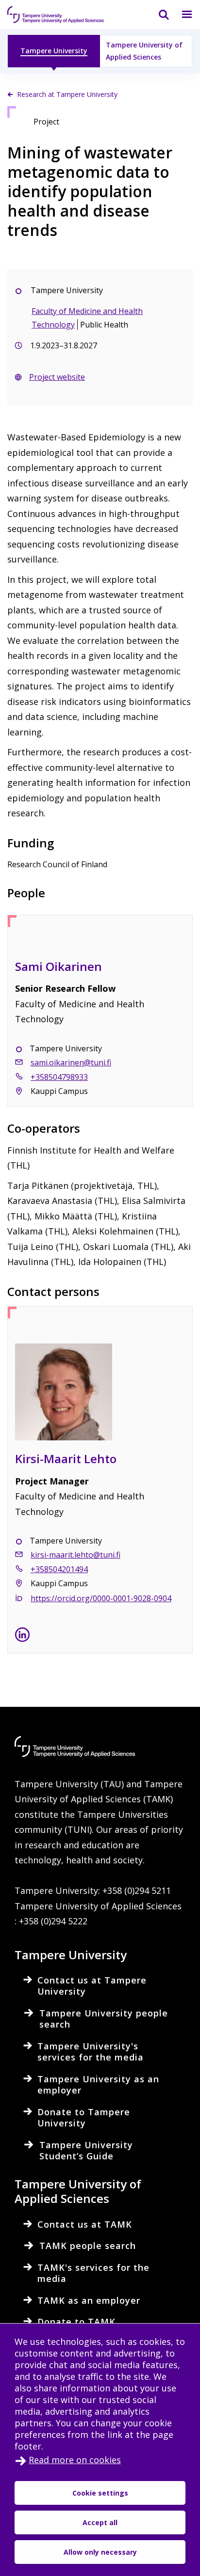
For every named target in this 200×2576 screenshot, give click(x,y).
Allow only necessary (100, 2552)
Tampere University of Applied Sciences (144, 51)
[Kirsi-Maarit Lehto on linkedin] (22, 1637)
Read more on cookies (75, 2460)
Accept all (100, 2522)
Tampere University (54, 51)
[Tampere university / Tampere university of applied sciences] (56, 15)
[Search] (158, 15)
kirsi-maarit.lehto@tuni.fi (75, 1555)
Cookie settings (100, 2493)
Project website (57, 377)
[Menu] (181, 15)
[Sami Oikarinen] (100, 948)
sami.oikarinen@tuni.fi (71, 1062)
